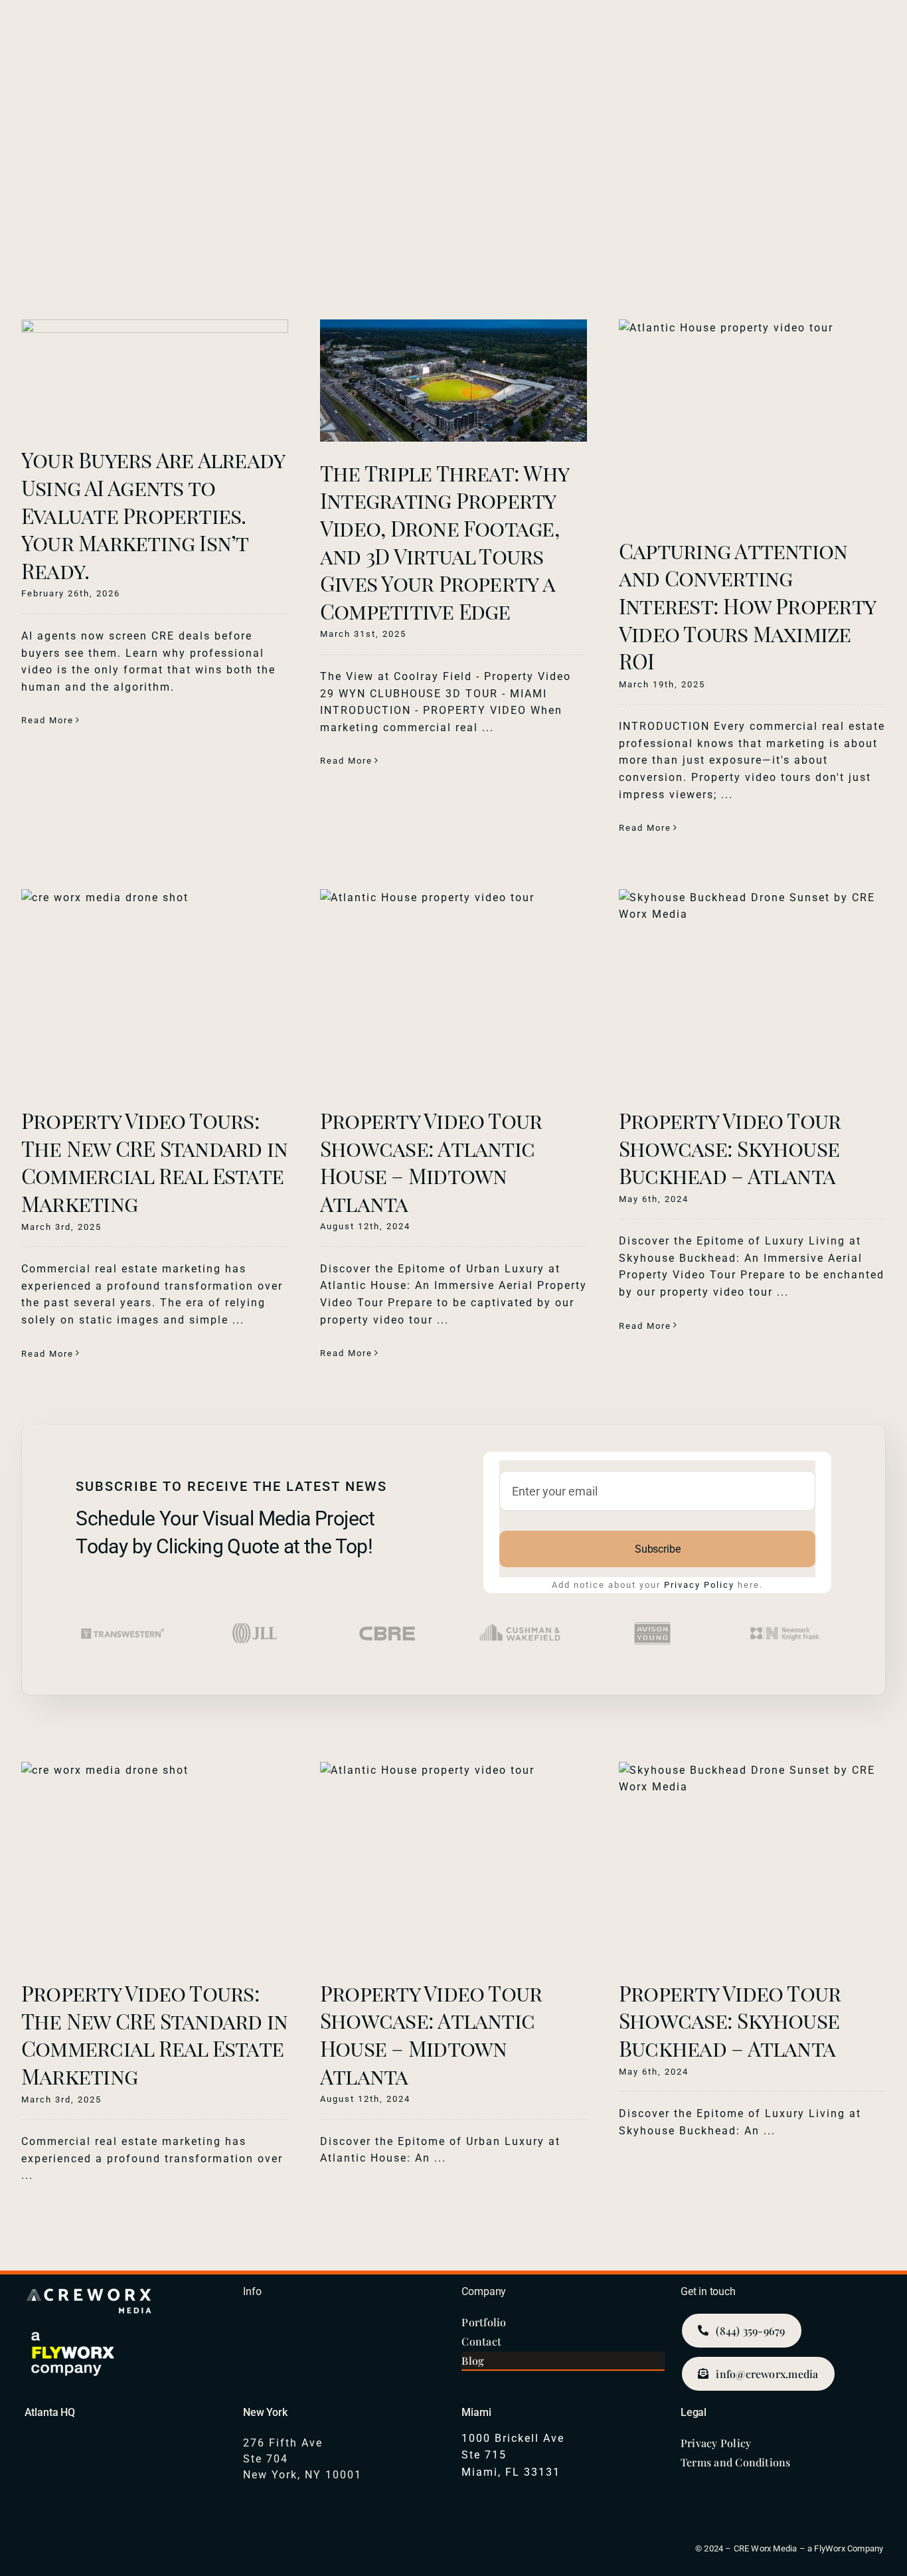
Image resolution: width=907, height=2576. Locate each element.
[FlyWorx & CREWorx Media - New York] (344, 2447)
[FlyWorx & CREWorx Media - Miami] (563, 2443)
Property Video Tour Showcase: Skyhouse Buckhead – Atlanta (730, 1148)
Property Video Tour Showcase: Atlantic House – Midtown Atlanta (431, 1161)
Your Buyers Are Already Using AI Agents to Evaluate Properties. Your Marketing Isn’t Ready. (153, 514)
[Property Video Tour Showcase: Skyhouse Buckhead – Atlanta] (752, 989)
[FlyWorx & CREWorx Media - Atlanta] (126, 2447)
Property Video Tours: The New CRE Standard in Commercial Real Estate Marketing (154, 1161)
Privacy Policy (699, 1585)
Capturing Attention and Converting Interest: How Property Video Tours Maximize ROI (747, 605)
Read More (47, 720)
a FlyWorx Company (845, 2548)
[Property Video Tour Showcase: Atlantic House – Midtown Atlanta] (453, 989)
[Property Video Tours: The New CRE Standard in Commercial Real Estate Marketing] (155, 989)
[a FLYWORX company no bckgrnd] (74, 2333)
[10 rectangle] (91, 2288)
